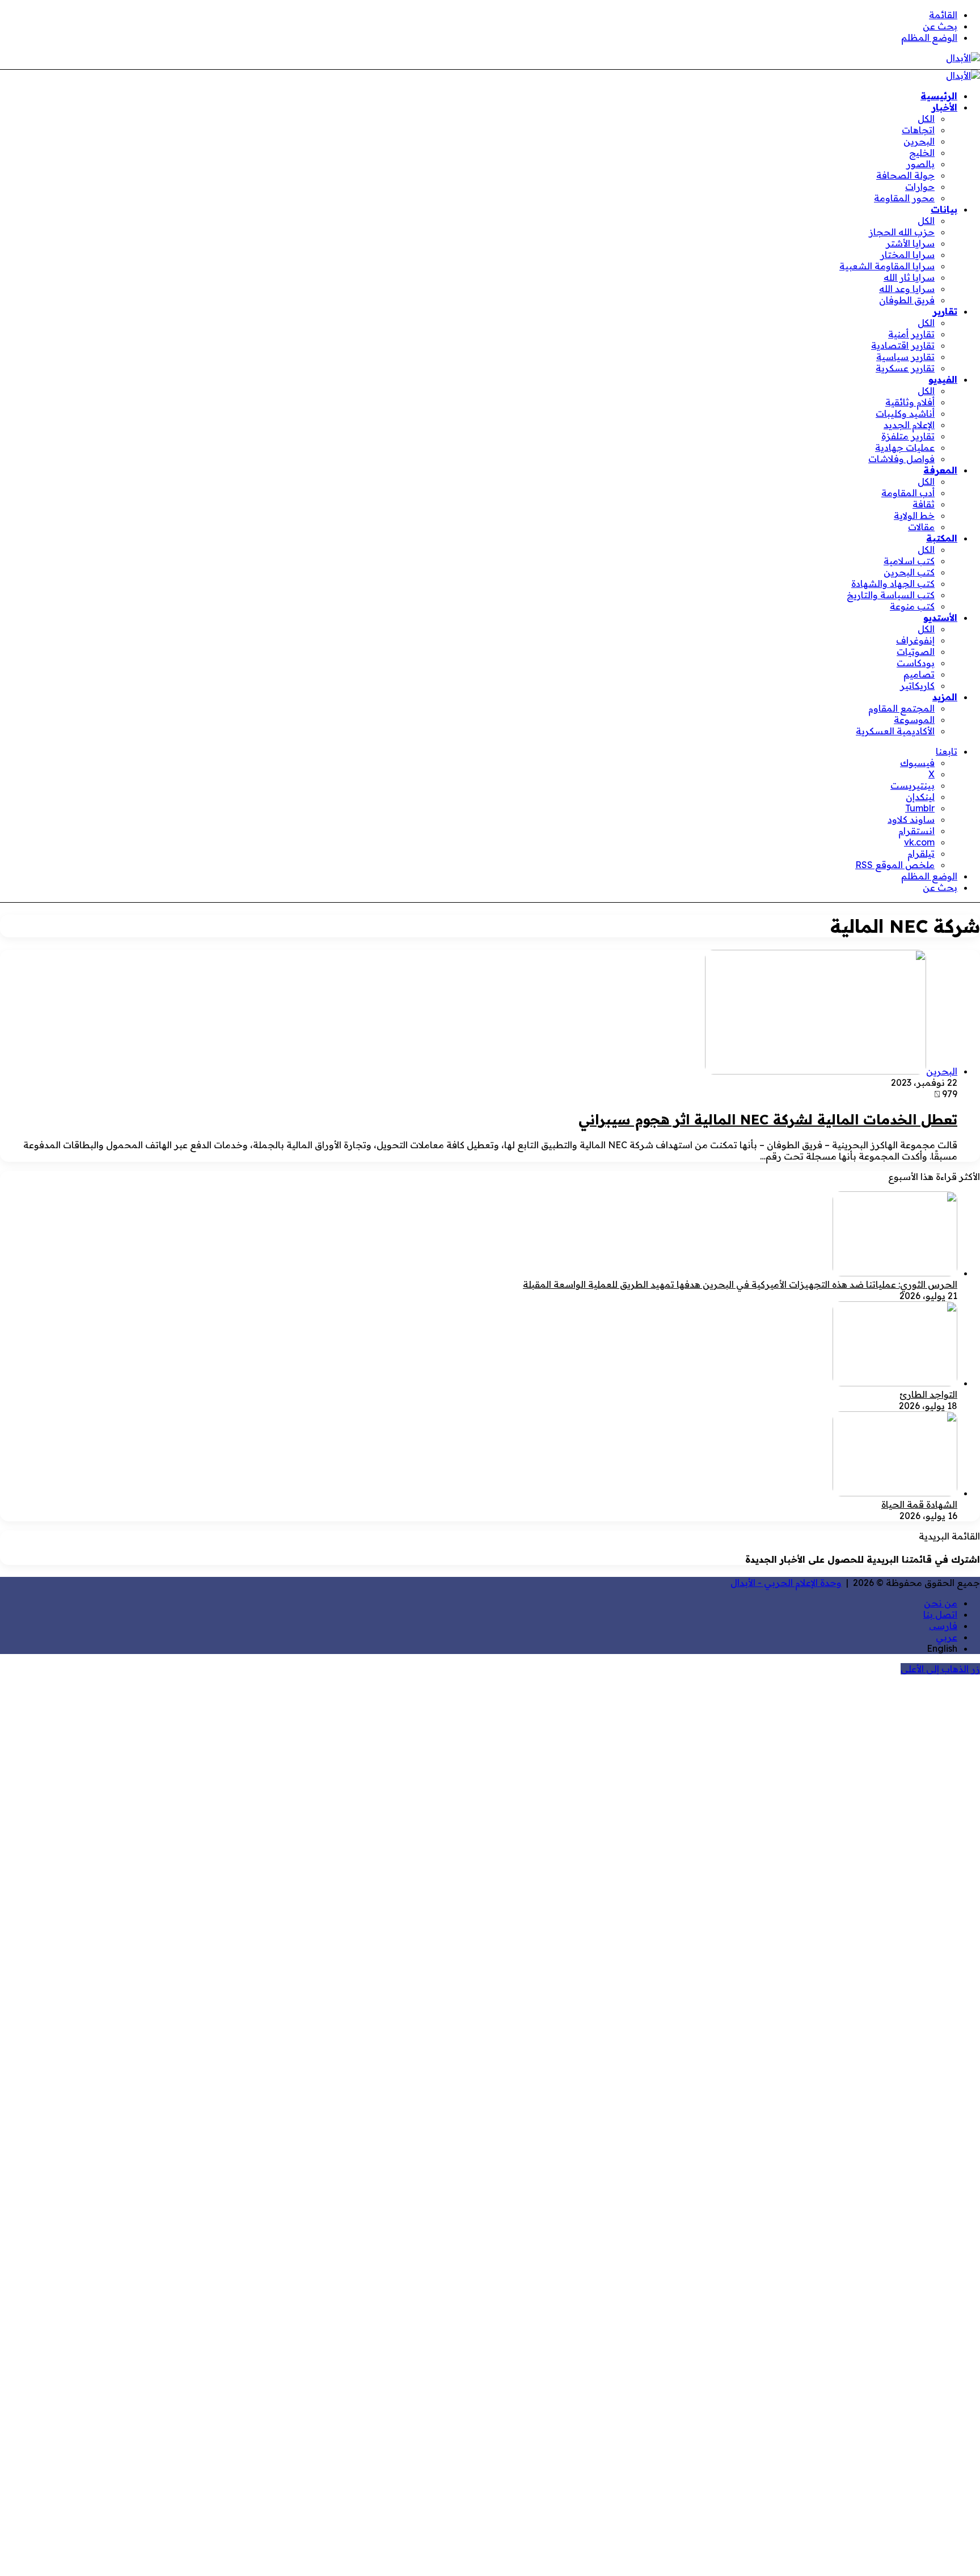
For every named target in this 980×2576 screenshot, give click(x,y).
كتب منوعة (912, 606)
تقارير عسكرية (905, 368)
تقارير (945, 311)
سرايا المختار (907, 255)
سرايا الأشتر (910, 243)
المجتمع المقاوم (901, 708)
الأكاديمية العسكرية (895, 731)
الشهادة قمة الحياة (919, 1504)
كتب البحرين (909, 572)
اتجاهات (918, 130)
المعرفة (940, 470)
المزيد (945, 697)
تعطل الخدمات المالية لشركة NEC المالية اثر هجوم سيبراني (768, 1119)
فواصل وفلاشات (901, 459)
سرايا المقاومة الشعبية (887, 266)
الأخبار (945, 107)
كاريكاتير (917, 686)
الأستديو (940, 617)
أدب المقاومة (908, 493)
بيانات (944, 209)
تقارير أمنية (911, 334)
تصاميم (919, 674)
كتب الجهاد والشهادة (893, 583)
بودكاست (916, 663)
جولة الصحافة (905, 175)
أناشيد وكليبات (905, 413)
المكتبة (942, 538)
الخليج (922, 153)
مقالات (921, 527)
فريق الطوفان (907, 300)
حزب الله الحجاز (902, 232)
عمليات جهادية (905, 447)
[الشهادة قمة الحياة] (895, 1493)
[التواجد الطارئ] (895, 1383)
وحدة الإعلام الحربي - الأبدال (786, 1583)
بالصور (920, 164)
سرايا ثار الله (909, 277)
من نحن (941, 1603)
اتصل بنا (940, 1614)
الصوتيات (916, 652)
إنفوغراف (915, 640)
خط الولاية (914, 515)
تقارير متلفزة (908, 436)
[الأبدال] (963, 58)
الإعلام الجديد (909, 425)
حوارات (920, 187)
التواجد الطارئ (928, 1394)
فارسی (943, 1626)
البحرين (919, 141)
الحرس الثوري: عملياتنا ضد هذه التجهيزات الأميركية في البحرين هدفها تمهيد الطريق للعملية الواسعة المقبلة (740, 1284)
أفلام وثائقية (910, 402)
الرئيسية (939, 96)
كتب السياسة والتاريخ (891, 595)
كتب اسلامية (909, 561)
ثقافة (924, 504)
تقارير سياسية (905, 357)
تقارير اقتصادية (903, 345)
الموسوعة (914, 720)
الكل (926, 119)
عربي (947, 1637)
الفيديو (943, 379)
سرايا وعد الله (907, 289)
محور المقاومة (904, 198)
